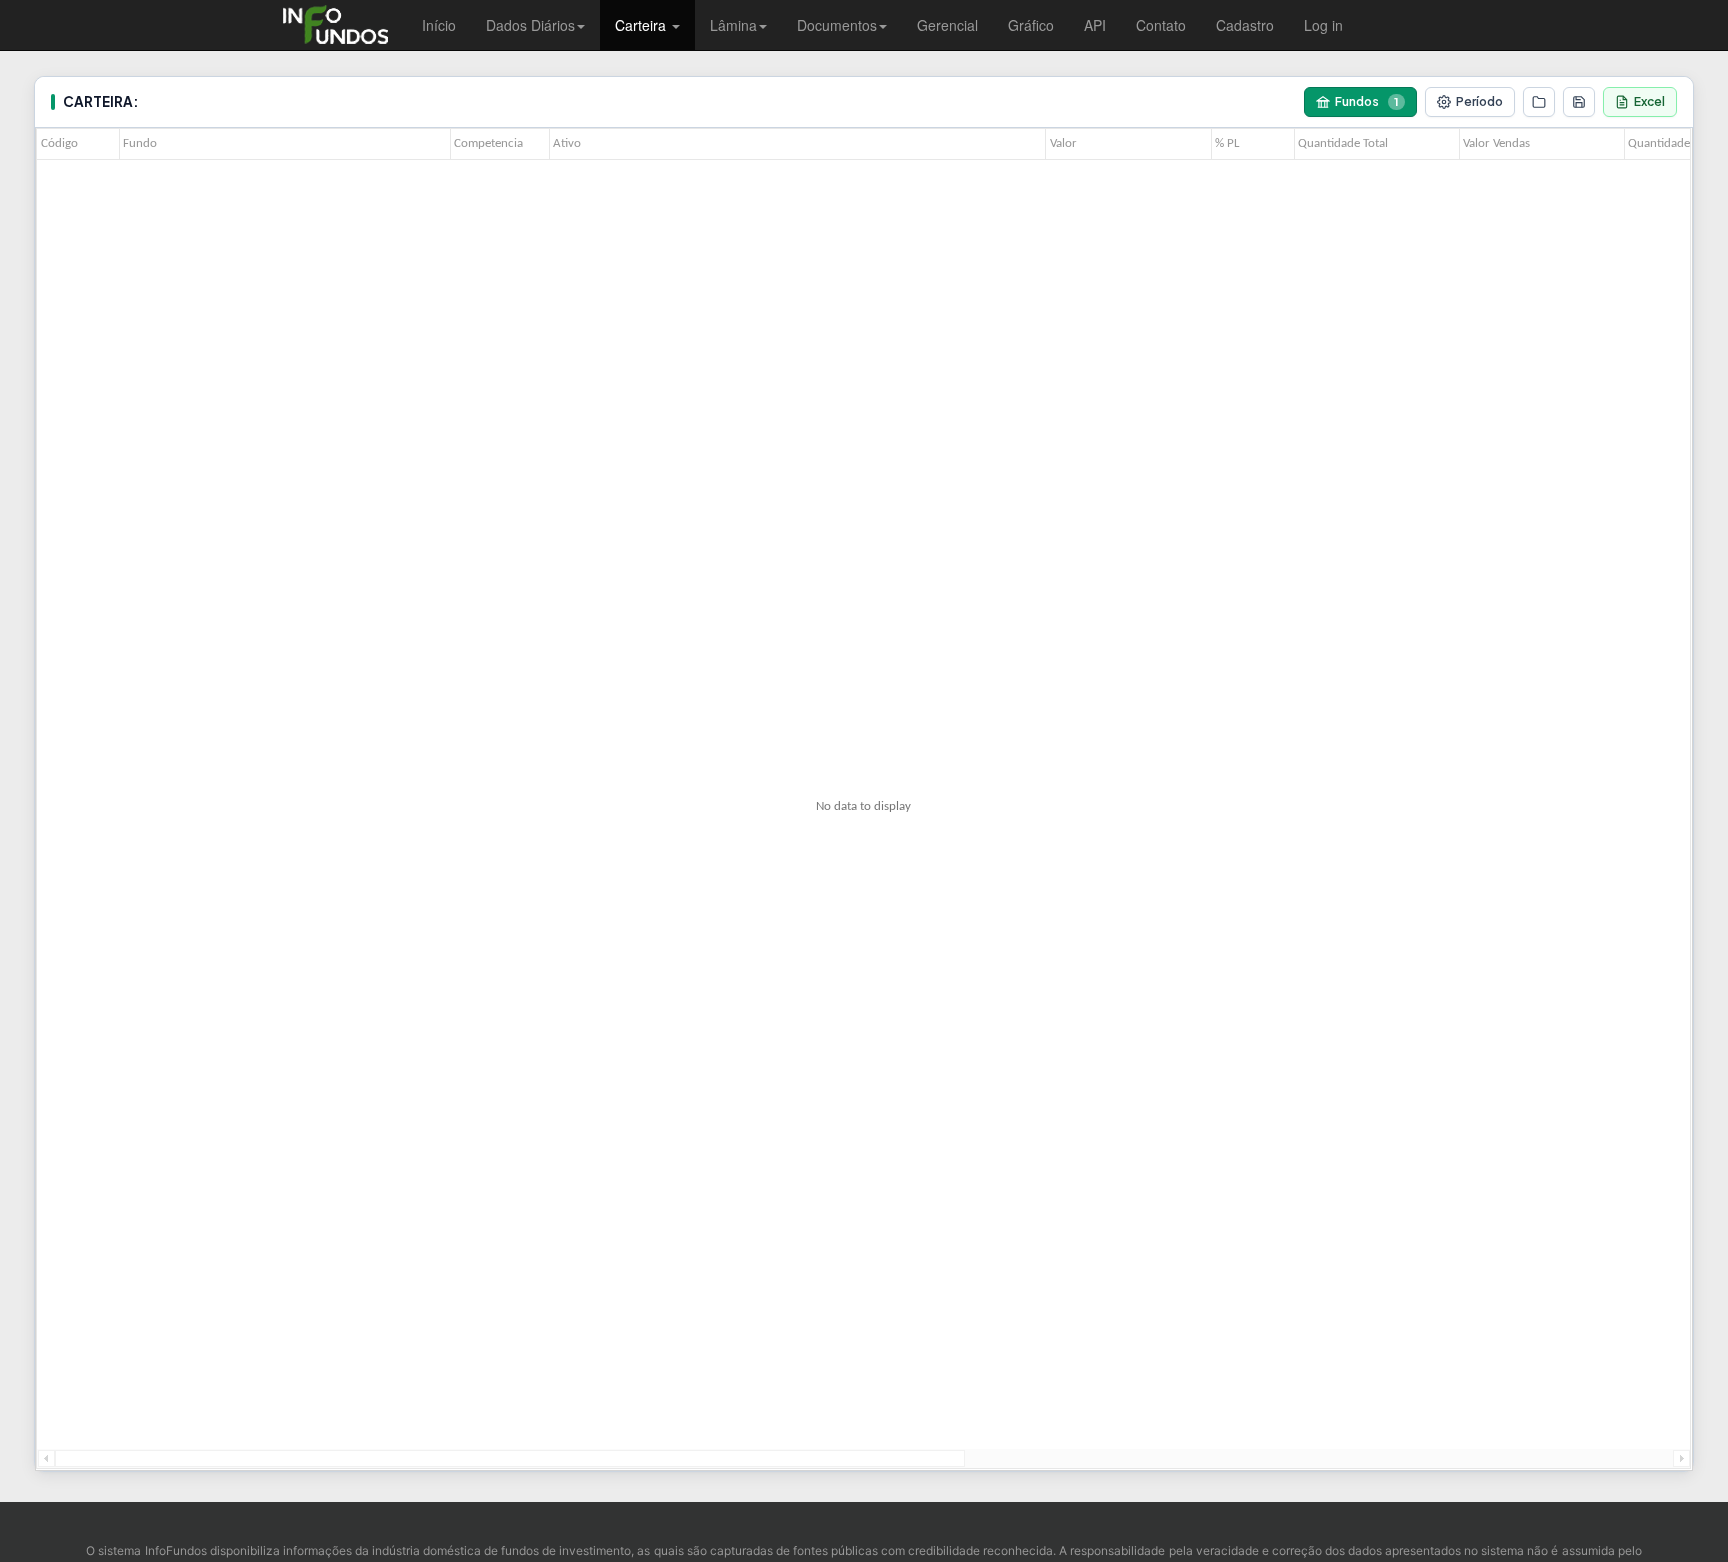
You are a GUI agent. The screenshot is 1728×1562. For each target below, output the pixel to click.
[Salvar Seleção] (1579, 102)
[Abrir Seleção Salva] (1539, 102)
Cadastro (1245, 25)
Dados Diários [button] (530, 25)
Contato (1161, 25)
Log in (1323, 25)
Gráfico (1031, 25)
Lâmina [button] (733, 25)
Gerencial (947, 25)
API (1095, 25)
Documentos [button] (837, 25)
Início (439, 25)
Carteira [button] (642, 25)
